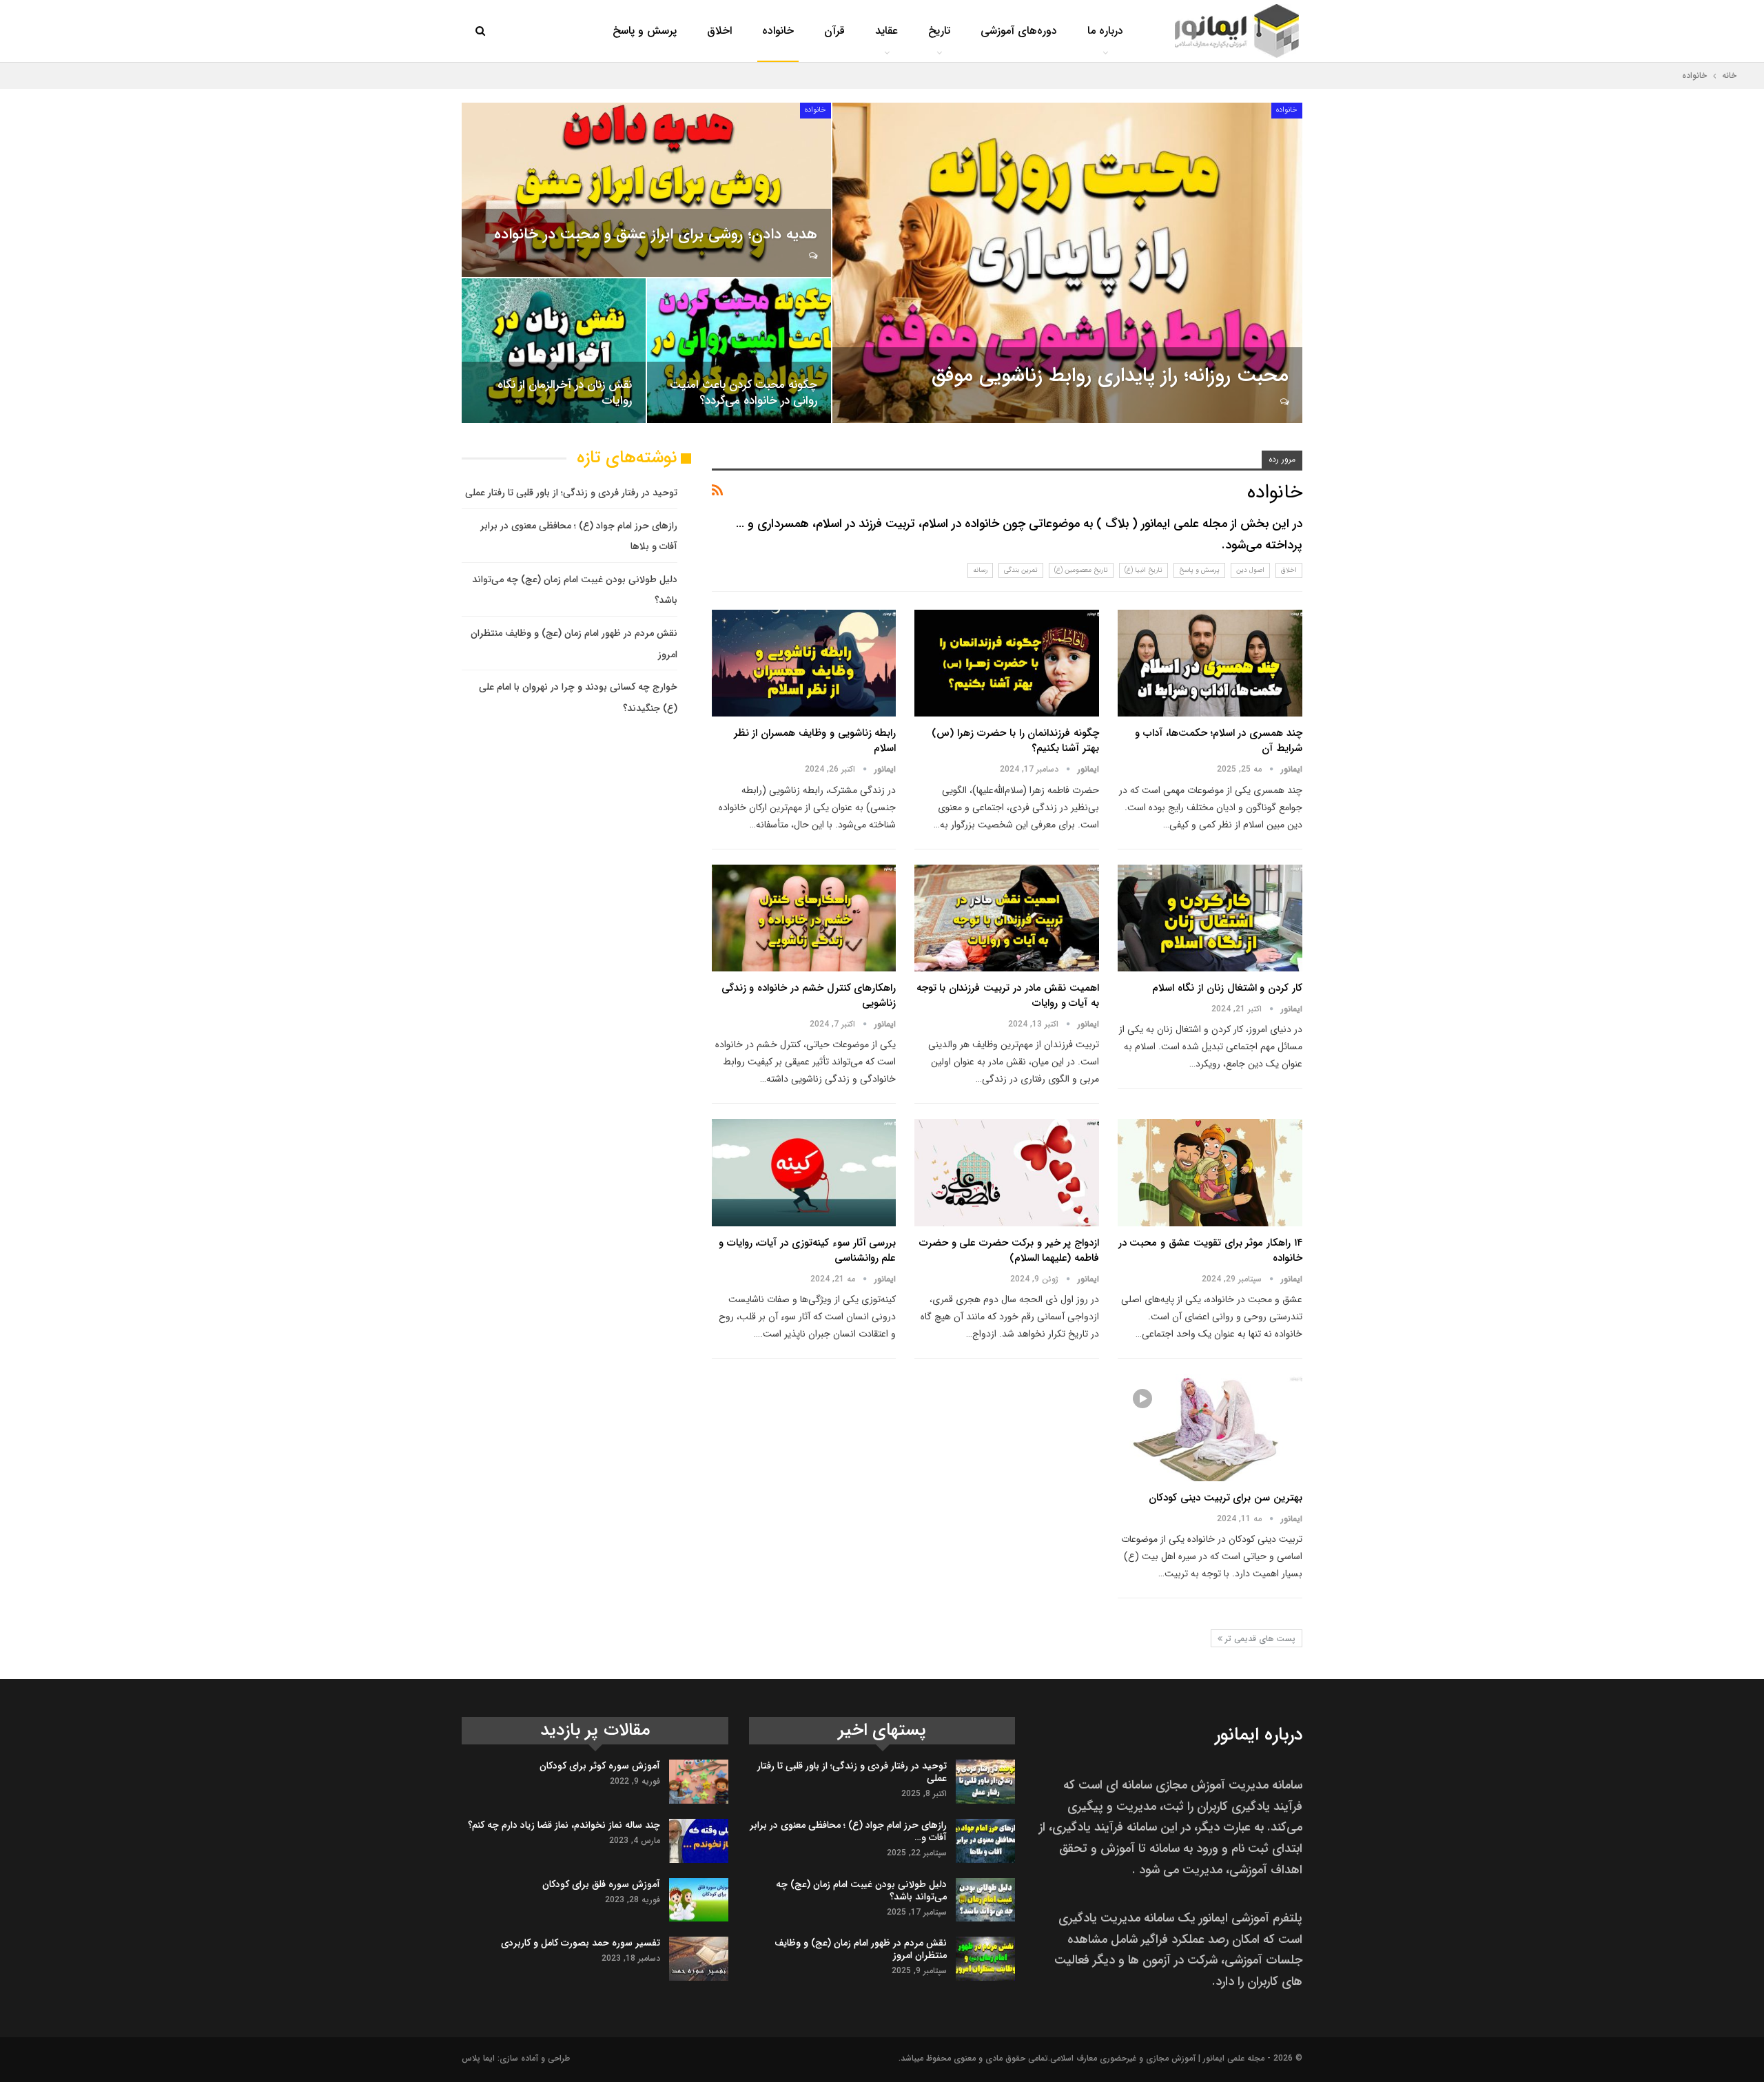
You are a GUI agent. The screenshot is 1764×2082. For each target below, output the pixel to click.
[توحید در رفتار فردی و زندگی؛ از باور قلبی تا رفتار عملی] (985, 1782)
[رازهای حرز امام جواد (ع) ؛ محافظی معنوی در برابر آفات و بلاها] (985, 1841)
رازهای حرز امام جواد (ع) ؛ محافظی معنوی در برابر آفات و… (848, 1831)
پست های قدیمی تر (1259, 1639)
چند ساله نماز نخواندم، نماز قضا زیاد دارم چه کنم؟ (564, 1825)
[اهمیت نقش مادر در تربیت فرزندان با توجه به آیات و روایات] (1007, 918)
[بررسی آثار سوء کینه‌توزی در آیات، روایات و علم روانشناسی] (804, 1172)
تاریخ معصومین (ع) (1081, 570)
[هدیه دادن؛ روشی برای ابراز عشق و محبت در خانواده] (646, 190)
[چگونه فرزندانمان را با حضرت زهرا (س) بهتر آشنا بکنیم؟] (1007, 663)
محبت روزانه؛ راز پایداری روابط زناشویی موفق (1110, 376)
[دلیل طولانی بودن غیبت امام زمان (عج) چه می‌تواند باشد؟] (985, 1900)
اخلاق (719, 31)
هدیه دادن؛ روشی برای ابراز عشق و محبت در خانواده (656, 234)
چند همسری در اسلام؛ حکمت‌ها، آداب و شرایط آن (1219, 741)
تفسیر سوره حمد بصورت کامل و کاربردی (581, 1943)
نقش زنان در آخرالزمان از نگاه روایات (565, 393)
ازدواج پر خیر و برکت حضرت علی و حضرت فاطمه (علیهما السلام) (1009, 1250)
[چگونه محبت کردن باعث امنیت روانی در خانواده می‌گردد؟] (739, 351)
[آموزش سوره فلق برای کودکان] (699, 1900)
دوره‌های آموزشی (1019, 31)
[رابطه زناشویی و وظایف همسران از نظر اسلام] (804, 663)
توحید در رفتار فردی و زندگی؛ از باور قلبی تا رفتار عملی (571, 493)
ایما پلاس (478, 2058)
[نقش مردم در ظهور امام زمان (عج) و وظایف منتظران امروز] (985, 1959)
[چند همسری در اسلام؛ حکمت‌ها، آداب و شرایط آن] (1210, 663)
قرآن (834, 31)
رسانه (980, 570)
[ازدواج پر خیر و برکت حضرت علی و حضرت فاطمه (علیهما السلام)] (1007, 1172)
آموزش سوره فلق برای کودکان (601, 1884)
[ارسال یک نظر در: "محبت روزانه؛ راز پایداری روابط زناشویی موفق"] (1283, 402)
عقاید (886, 31)
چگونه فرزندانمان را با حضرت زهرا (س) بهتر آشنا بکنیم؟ (1015, 741)
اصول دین (1250, 570)
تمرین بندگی (1021, 570)
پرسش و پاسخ (645, 31)
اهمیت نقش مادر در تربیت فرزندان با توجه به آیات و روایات (1008, 996)
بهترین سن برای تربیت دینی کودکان (1225, 1498)
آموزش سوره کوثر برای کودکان (600, 1766)
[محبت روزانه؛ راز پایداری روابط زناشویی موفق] (1067, 263)
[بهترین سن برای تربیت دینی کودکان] (1210, 1427)
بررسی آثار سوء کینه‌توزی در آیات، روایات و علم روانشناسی (808, 1250)
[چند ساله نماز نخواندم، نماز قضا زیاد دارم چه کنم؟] (699, 1841)
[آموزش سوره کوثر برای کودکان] (699, 1782)
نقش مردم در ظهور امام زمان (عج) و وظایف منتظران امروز (861, 1949)
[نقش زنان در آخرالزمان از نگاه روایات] (554, 351)
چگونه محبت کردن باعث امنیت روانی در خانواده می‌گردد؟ (743, 393)
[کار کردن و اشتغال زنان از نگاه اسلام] (1210, 918)
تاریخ (939, 31)
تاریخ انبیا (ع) (1143, 570)
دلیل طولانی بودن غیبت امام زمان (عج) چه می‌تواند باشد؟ (861, 1890)
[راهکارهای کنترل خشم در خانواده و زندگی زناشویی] (804, 918)
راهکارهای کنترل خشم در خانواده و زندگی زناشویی (809, 996)
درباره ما (1105, 31)
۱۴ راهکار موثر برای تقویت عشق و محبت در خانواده (1210, 1250)
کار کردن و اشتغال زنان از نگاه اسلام (1227, 988)
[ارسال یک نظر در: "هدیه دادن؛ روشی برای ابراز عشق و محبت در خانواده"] (812, 256)
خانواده (778, 31)
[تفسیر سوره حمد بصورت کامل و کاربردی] (699, 1959)
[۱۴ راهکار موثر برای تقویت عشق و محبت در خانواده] (1210, 1172)
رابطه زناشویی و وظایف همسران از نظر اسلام (815, 741)
